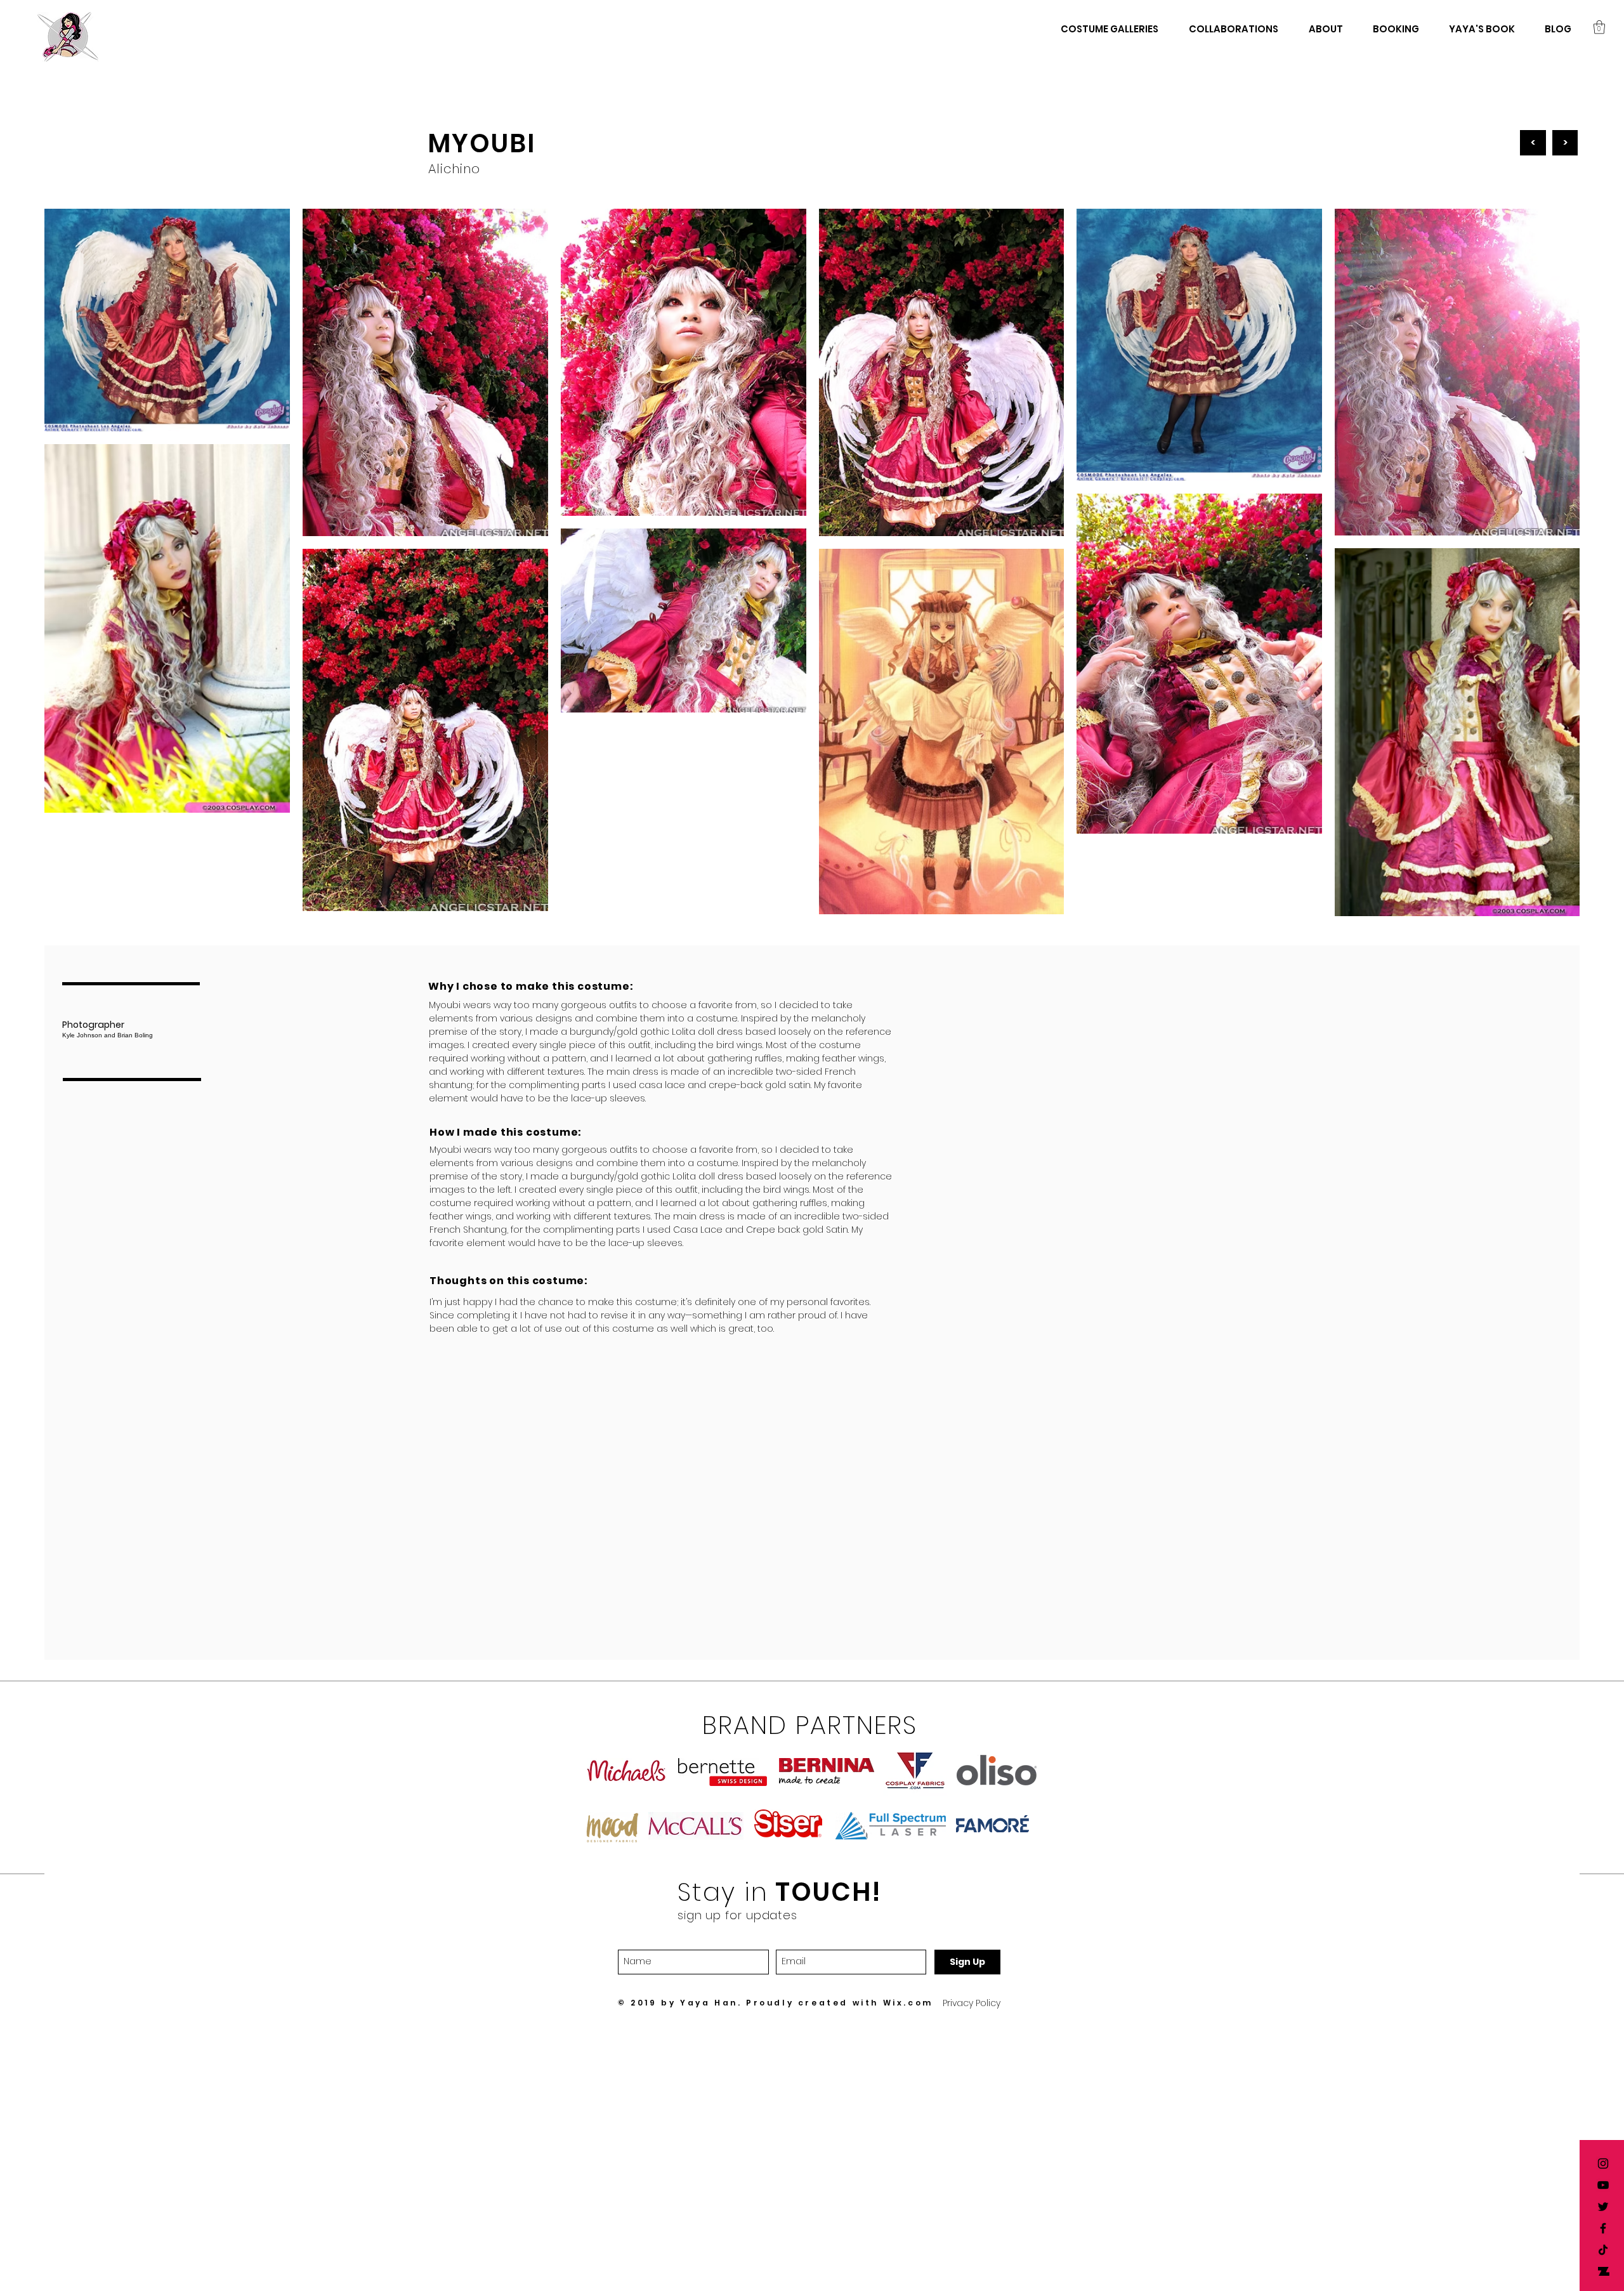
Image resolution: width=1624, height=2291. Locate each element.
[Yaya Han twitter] (1603, 2207)
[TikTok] (1603, 2250)
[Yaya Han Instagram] (1603, 2163)
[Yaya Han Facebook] (1603, 2228)
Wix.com (908, 2003)
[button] (1599, 27)
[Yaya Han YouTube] (1603, 2185)
